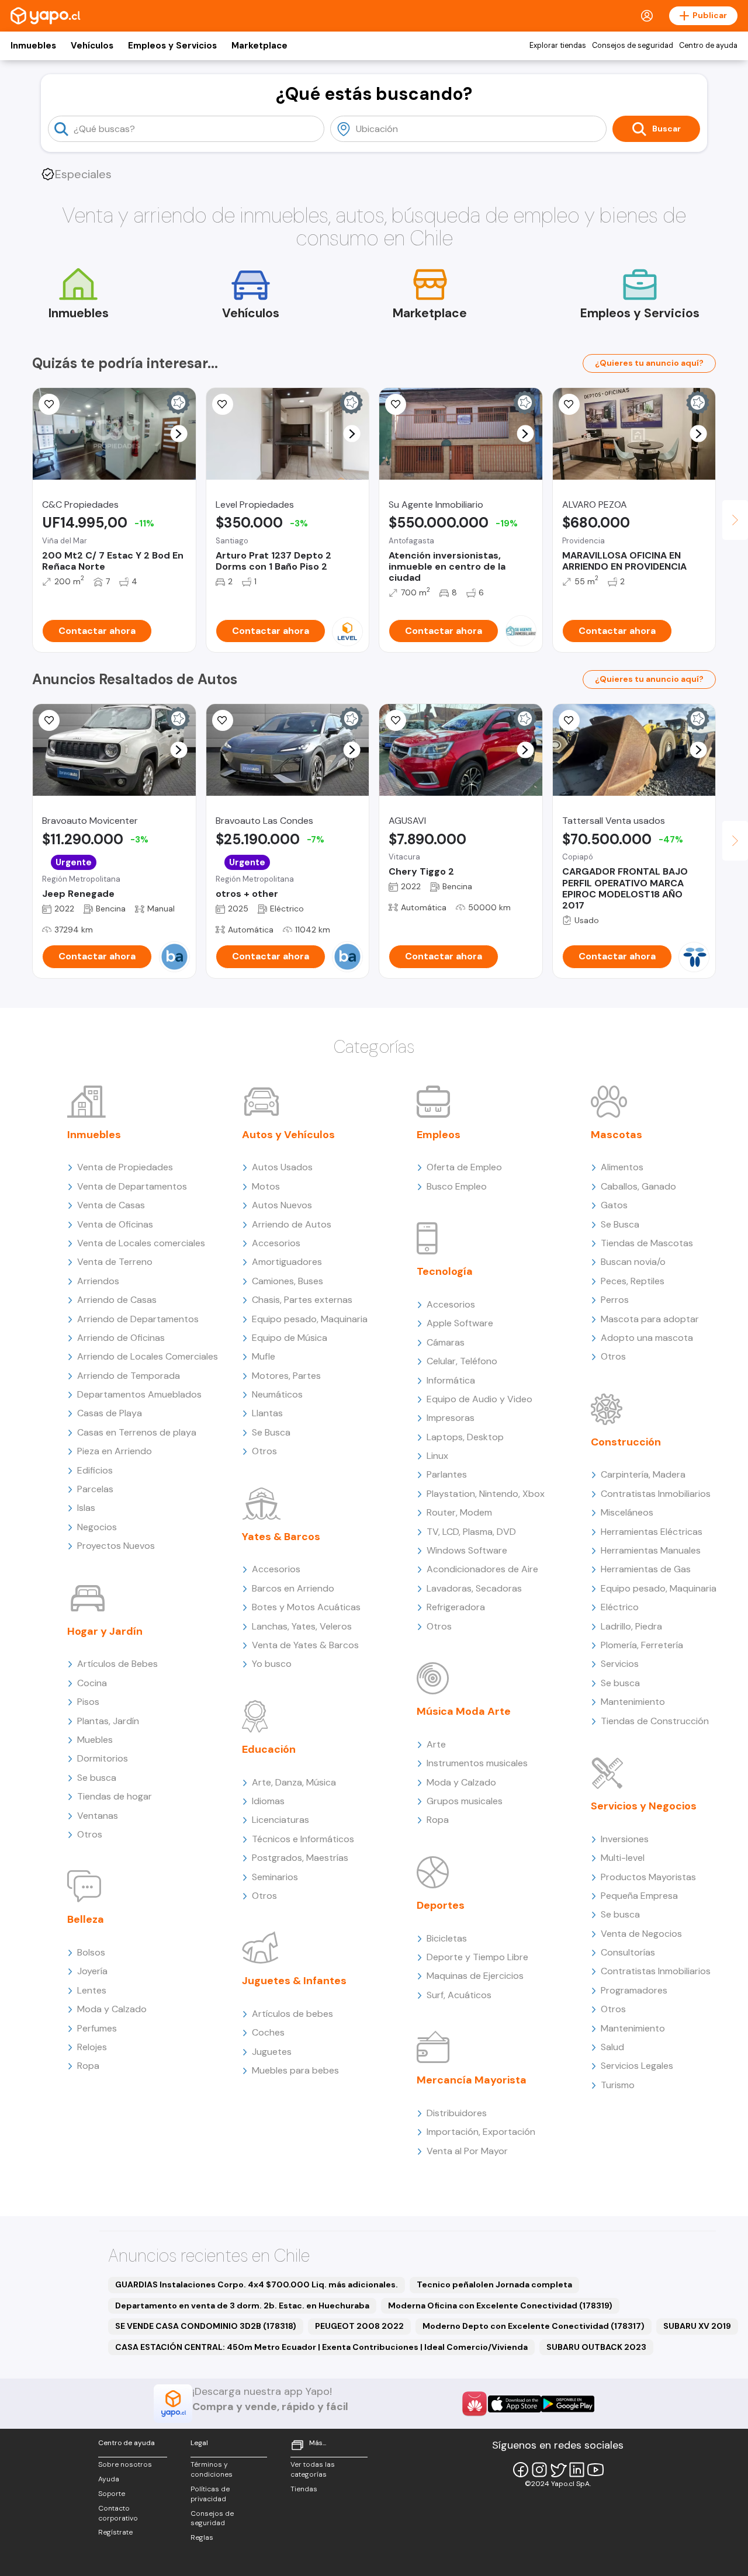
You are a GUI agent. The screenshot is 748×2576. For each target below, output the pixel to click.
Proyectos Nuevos (116, 1546)
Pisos (88, 1702)
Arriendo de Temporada (129, 1376)
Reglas (202, 2537)
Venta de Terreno (115, 1262)
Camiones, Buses (288, 1281)
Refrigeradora (456, 1607)
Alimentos (622, 1167)
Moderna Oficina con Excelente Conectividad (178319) (500, 2305)
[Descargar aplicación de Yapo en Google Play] (568, 2404)
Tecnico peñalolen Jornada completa (494, 2284)
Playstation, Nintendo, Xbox (486, 1494)
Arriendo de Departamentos (138, 1319)
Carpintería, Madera (643, 1474)
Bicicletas (447, 1938)
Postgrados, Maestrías (300, 1858)
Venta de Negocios (641, 1934)
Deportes (441, 1905)
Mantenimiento (633, 1702)
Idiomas (268, 1801)
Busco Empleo (457, 1186)
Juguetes (272, 2052)
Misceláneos (627, 1512)
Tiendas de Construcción (655, 1721)
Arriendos (98, 1281)
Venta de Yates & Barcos (305, 1645)
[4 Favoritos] (396, 720)
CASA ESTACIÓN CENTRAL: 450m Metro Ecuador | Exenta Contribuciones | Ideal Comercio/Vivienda (321, 2347)
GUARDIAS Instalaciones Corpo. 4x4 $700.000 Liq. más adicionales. (257, 2284)
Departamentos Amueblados (139, 1394)
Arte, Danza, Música (294, 1782)
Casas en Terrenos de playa (137, 1432)
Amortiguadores (287, 1262)
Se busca (97, 1778)
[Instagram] (539, 2470)
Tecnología (445, 1271)
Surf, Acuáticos (459, 1995)
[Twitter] (558, 2470)
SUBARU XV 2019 (697, 2326)
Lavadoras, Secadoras (474, 1588)
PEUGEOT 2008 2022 (359, 2326)
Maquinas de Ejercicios (475, 1976)
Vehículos (92, 46)
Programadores (634, 1990)
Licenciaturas (280, 1820)
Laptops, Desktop (465, 1437)
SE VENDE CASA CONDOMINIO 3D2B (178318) (206, 2326)
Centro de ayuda (708, 46)
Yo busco (272, 1664)
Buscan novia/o (633, 1262)
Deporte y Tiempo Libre (477, 1957)
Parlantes (447, 1474)
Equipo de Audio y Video (479, 1399)
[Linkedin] (577, 2470)
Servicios (620, 1664)
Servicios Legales (637, 2066)
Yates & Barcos (281, 1537)
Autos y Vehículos (288, 1135)
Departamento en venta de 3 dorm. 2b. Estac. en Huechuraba (242, 2305)
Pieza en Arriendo (115, 1451)
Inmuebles (33, 46)
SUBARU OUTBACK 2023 (596, 2347)
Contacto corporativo (118, 2513)
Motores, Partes (286, 1376)
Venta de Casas (111, 1205)
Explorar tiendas (558, 46)
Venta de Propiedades (125, 1167)
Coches (268, 2032)
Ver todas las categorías (313, 2469)
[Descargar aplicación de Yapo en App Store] (515, 2404)
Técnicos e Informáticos (303, 1839)
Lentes (92, 1990)
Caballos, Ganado (638, 1186)
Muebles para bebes (295, 2070)
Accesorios (276, 1243)
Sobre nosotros (125, 2464)
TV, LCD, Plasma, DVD (471, 1532)
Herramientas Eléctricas (652, 1532)
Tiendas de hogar (115, 1796)
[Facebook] (521, 2470)
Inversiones (625, 1839)
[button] (179, 434)
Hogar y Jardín (105, 1631)
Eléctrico (620, 1607)
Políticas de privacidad (210, 2494)
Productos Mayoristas (648, 1877)
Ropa (88, 2066)
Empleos (439, 1135)
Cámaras (446, 1342)
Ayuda (109, 2479)
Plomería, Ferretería (642, 1645)
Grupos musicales (465, 1801)
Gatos (614, 1205)
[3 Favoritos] (569, 404)
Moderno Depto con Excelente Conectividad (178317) (534, 2326)
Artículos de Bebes (117, 1664)
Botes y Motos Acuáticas (306, 1607)
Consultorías (628, 1952)
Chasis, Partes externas (302, 1300)
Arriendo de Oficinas (121, 1338)
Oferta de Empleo (464, 1167)
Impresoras (451, 1418)
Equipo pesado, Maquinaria (310, 1319)
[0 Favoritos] (49, 404)
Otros (90, 1834)
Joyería (92, 1971)
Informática (451, 1380)
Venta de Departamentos (132, 1186)
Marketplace (259, 46)
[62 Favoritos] (223, 404)
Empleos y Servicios (172, 46)
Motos (266, 1186)
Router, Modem (459, 1512)
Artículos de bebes (292, 2014)
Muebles (95, 1740)
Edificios (95, 1470)
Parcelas (95, 1489)
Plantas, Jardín (108, 1721)
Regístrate (115, 2532)
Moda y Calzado (112, 2009)
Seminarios (275, 1877)
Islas (86, 1508)
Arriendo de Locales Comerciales (148, 1356)
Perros (615, 1300)
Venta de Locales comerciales (141, 1243)
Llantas (267, 1413)
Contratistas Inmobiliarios (656, 1494)
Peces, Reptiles (633, 1281)
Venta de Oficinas (115, 1224)
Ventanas (98, 1816)
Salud (612, 2047)
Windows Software (467, 1550)
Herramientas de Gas (646, 1569)
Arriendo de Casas (117, 1300)
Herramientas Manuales (651, 1550)
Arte (436, 1744)
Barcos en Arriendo (293, 1588)
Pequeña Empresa (639, 1896)
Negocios (97, 1527)
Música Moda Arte (464, 1711)
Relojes (92, 2047)
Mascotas (617, 1135)
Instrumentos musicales (477, 1763)
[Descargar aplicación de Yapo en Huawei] (475, 2404)
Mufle (264, 1356)
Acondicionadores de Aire (482, 1569)
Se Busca (271, 1432)
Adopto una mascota (647, 1338)
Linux (437, 1456)
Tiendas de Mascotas (647, 1243)
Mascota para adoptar (650, 1319)
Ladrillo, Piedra (631, 1626)
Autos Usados (282, 1167)
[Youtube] (595, 2470)
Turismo (618, 2085)
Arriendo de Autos (292, 1224)
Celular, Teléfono (462, 1361)
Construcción (626, 1442)
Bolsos (91, 1952)
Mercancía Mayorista (472, 2080)
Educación (269, 1749)
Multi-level (623, 1858)
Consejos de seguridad (633, 46)
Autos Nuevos (282, 1205)
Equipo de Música (290, 1338)
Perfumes (97, 2028)
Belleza (86, 1919)
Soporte (112, 2494)
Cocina (92, 1683)
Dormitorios (103, 1758)
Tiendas (304, 2489)
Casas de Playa (110, 1413)
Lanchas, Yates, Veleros (302, 1626)
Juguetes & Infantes (294, 1981)
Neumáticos (277, 1394)
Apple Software (460, 1323)
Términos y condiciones (212, 2469)
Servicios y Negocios (644, 1806)
